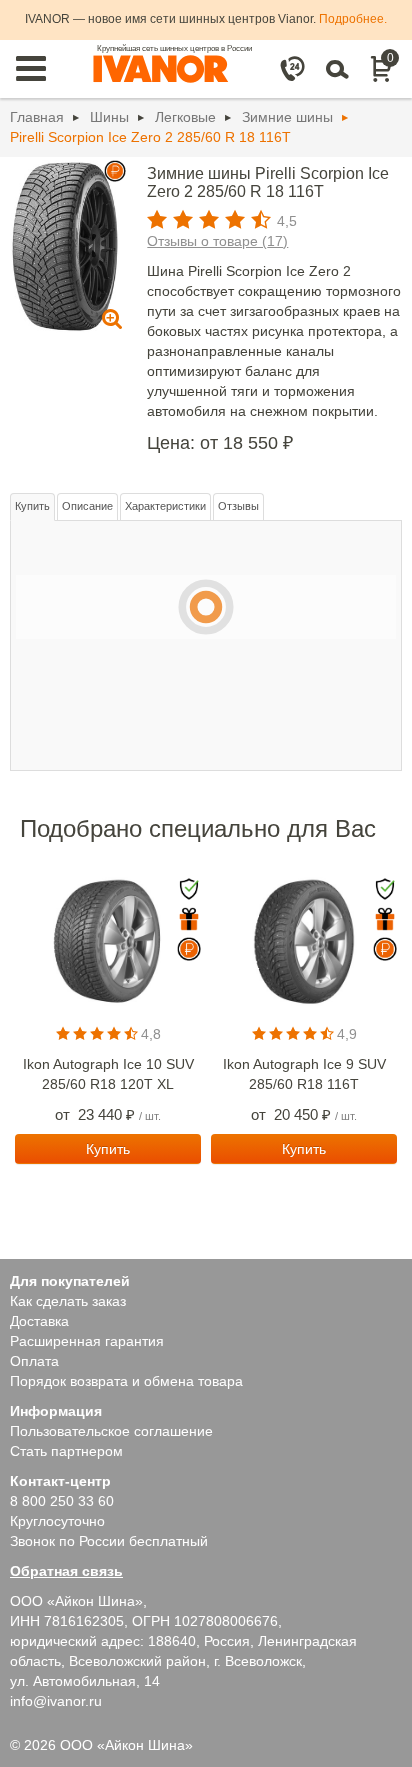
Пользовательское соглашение (111, 1431)
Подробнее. (353, 19)
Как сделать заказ (68, 1301)
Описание (87, 506)
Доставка (39, 1321)
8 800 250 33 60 (62, 1501)
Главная (37, 117)
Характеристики (165, 506)
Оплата (34, 1361)
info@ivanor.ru (56, 1701)
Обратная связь (66, 1571)
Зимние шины (287, 117)
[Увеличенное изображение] (65, 245)
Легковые (185, 117)
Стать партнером (66, 1451)
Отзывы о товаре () (217, 241)
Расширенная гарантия (87, 1341)
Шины (109, 117)
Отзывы (238, 506)
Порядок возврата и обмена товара (126, 1381)
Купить (32, 506)
